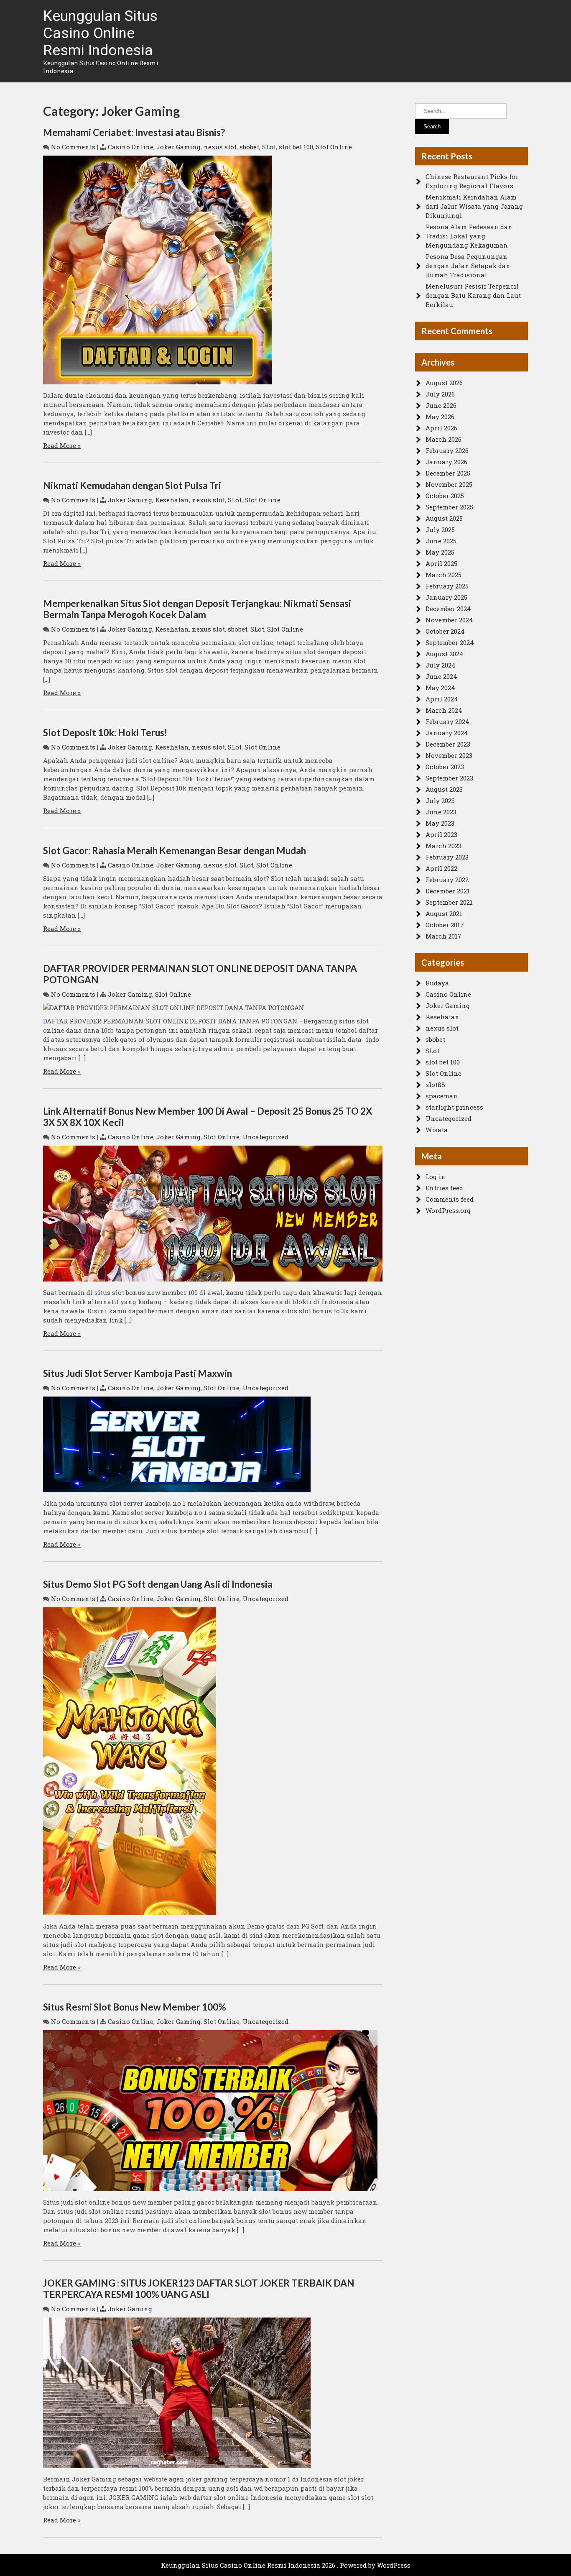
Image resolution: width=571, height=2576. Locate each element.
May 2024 (440, 688)
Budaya (437, 983)
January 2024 (447, 733)
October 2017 (445, 925)
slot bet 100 (296, 147)
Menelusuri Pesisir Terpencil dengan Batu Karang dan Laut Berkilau (473, 295)
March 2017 (444, 936)
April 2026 (441, 428)
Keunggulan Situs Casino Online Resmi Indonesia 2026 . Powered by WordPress (286, 2565)
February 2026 (447, 450)
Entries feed (444, 1188)
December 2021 (448, 891)
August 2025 (444, 518)
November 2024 (449, 620)
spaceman (442, 1096)
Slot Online (334, 147)
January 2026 (446, 462)
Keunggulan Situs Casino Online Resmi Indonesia (100, 33)
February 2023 (447, 857)
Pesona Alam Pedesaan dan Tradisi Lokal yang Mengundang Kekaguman (469, 236)
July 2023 (440, 801)
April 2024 (442, 699)
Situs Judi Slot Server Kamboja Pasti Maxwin (138, 1373)
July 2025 (440, 530)
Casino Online (131, 147)
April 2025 (441, 563)
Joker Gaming (178, 147)
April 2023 (441, 834)
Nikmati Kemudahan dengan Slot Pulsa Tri (132, 485)
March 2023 (444, 846)
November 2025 (449, 484)
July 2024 (441, 665)
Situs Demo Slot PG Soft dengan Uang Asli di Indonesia (158, 1584)
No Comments (73, 147)
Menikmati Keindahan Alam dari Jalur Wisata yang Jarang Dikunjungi (474, 206)
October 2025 (445, 496)
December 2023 (448, 744)
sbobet (249, 147)
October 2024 (445, 631)
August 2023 (444, 789)
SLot (269, 147)
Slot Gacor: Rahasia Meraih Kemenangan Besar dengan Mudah (175, 851)
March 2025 (444, 575)
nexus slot (220, 147)
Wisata (437, 1130)
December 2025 (448, 473)
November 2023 (449, 755)
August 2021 (444, 913)
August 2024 (445, 654)
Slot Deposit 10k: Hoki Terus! (105, 733)
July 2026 (440, 394)
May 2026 (440, 417)
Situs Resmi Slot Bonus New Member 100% (135, 2007)
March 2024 (444, 710)
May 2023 (440, 823)
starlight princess (454, 1107)
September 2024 (450, 642)
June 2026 (441, 405)
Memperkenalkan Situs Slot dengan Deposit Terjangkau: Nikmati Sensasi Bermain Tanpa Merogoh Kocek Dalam (197, 609)
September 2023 (449, 778)
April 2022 (441, 868)
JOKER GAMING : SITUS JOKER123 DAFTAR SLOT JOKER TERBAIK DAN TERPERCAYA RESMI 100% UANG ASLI (199, 2289)
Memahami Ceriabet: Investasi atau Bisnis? (134, 132)
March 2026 (444, 439)
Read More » (62, 445)
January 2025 (446, 597)
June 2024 (441, 676)
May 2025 (440, 552)
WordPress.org (448, 1210)
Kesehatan (172, 500)
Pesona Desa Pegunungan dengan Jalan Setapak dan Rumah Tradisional (468, 266)
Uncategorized (265, 1137)
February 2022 (447, 880)
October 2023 (445, 767)
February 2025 (447, 586)
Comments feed (450, 1199)
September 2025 (449, 507)
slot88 (435, 1085)
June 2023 (441, 812)
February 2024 (447, 721)
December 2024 (448, 609)
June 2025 (441, 541)
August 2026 (444, 383)
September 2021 (449, 902)
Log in (436, 1177)
